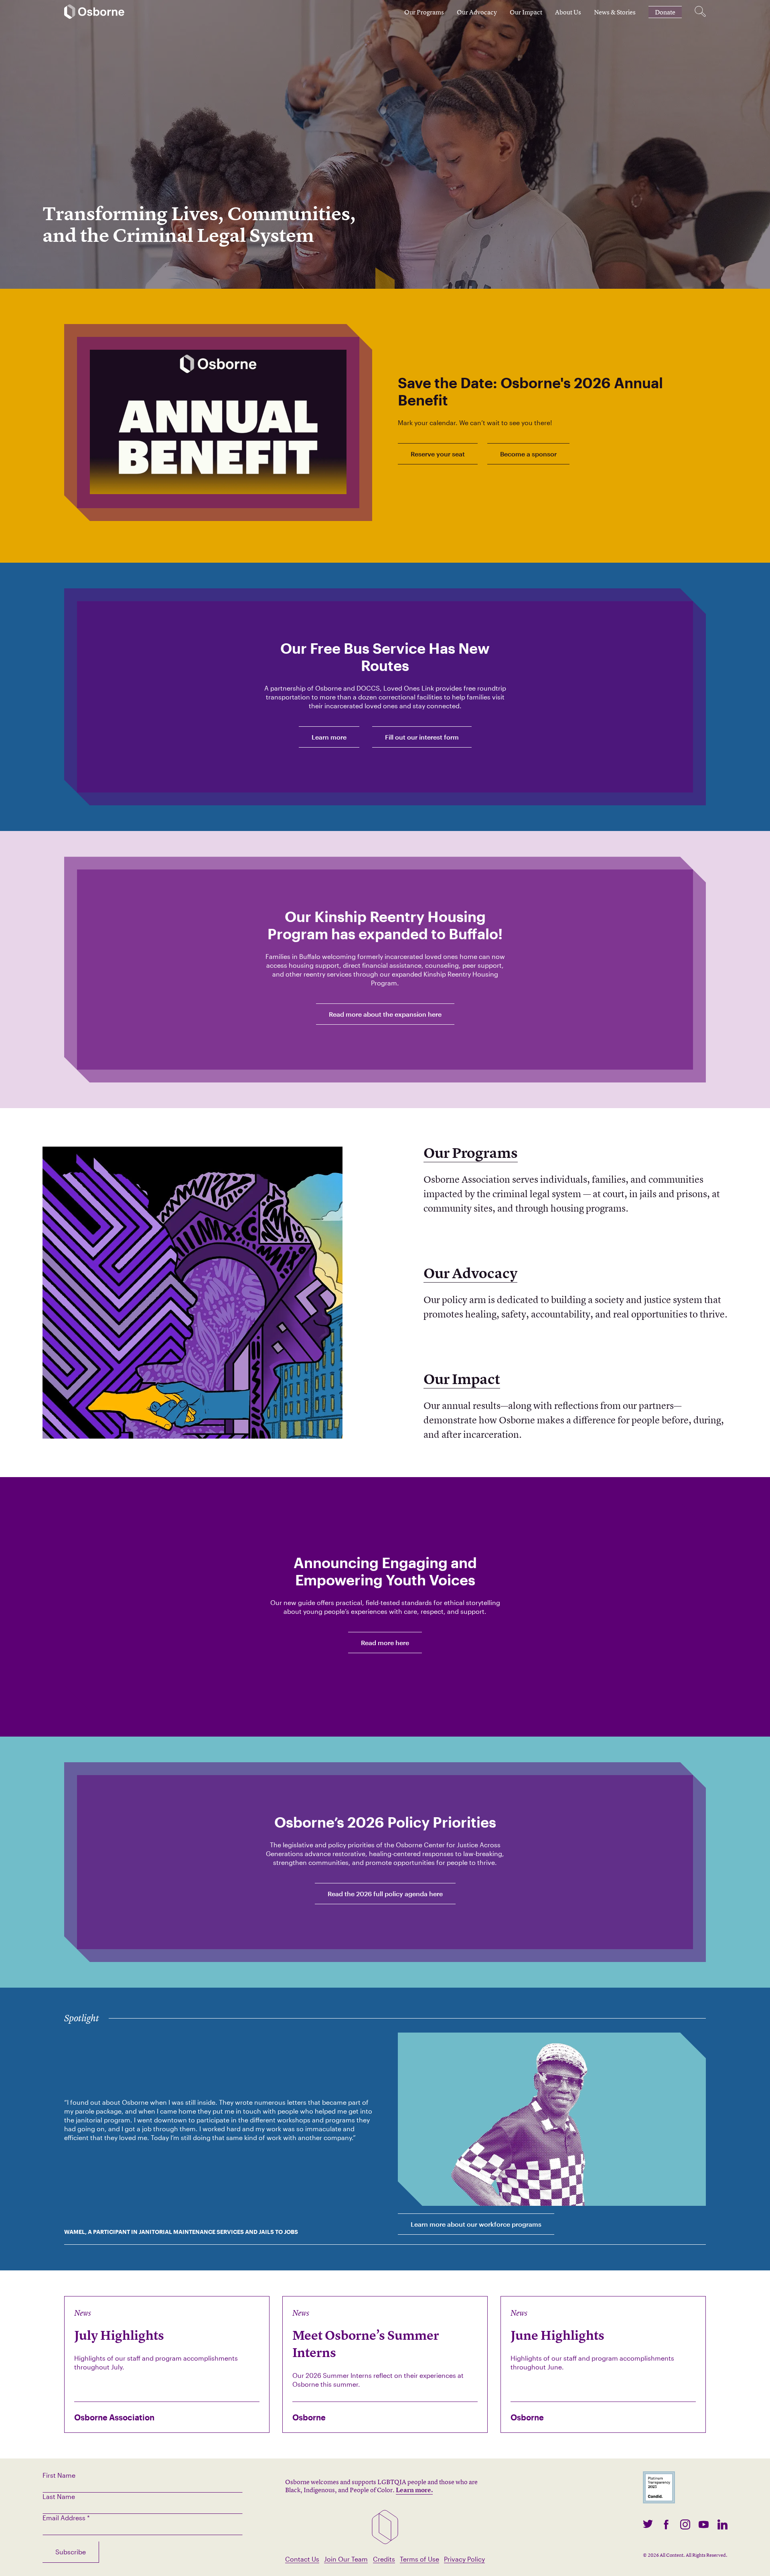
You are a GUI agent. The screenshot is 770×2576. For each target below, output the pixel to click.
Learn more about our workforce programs (476, 2224)
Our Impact (526, 12)
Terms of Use (419, 2559)
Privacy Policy (464, 2559)
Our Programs (424, 12)
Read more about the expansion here (385, 1014)
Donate (665, 12)
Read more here (385, 1643)
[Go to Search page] (700, 12)
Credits (384, 2559)
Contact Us (302, 2559)
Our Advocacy (477, 12)
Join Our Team (346, 2559)
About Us (568, 12)
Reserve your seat (438, 454)
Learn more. (414, 2490)
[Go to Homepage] (94, 12)
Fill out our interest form (422, 737)
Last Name (59, 2496)
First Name (59, 2475)
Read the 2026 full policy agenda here (385, 1894)
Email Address (66, 2518)
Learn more (329, 737)
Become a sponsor (528, 454)
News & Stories (615, 12)
